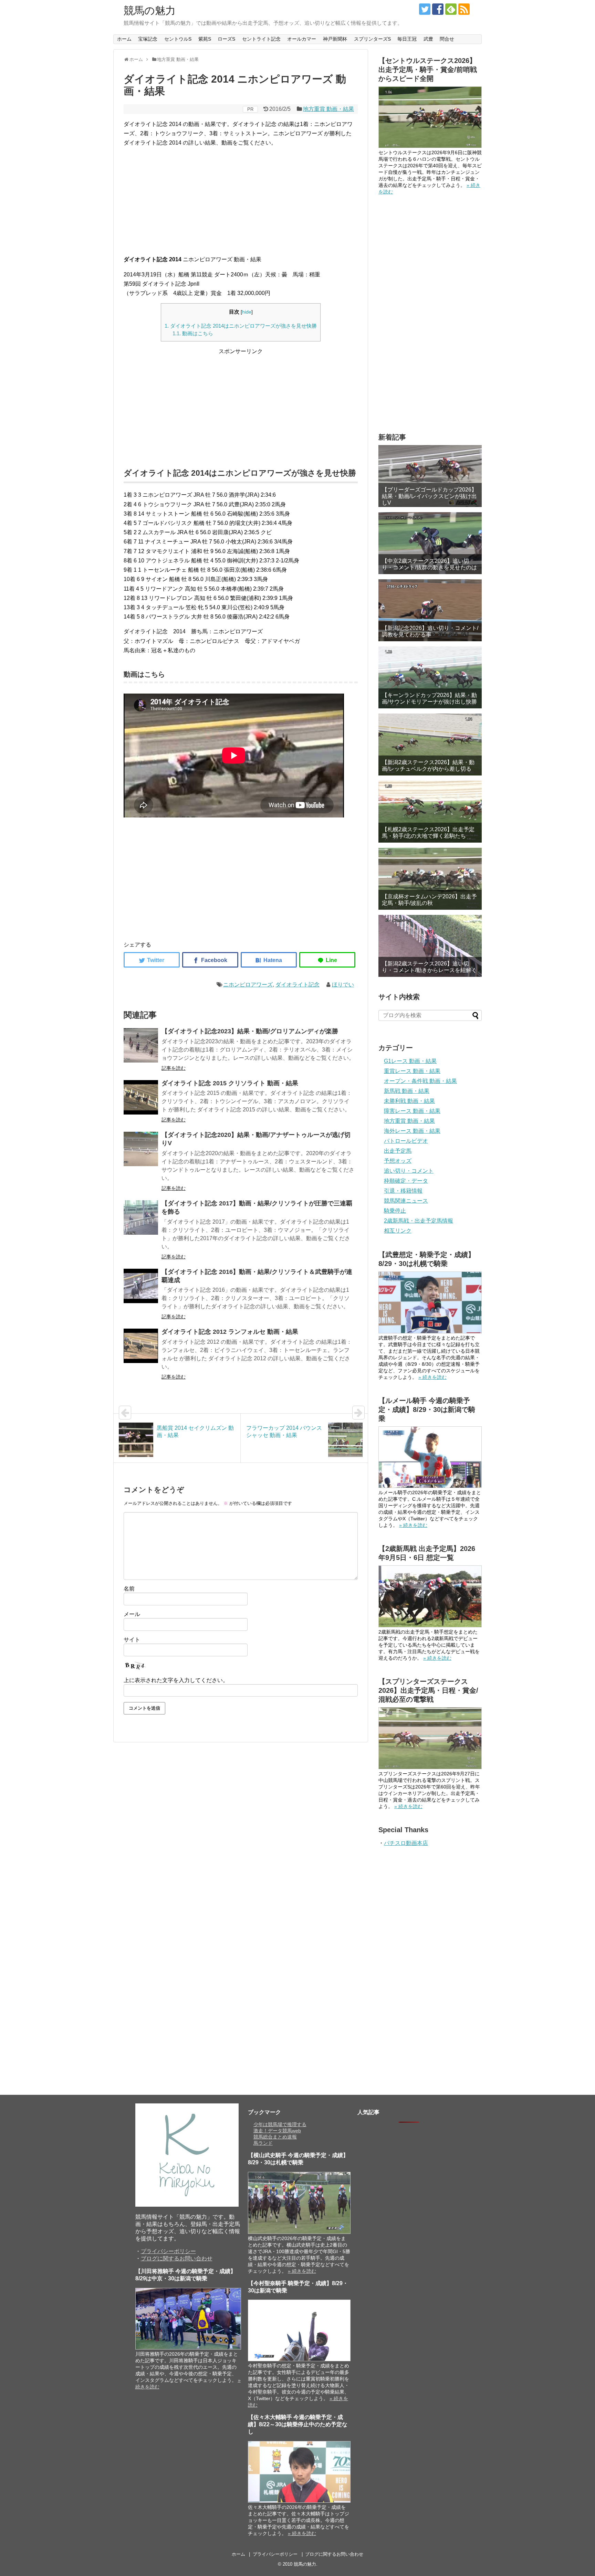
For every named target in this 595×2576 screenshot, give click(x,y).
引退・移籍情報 (403, 1191)
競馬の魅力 (150, 10)
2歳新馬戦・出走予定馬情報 (419, 1221)
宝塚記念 (148, 39)
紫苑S (205, 39)
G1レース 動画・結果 (410, 1061)
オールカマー (302, 39)
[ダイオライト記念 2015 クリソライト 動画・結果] (141, 1097)
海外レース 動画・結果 (412, 1131)
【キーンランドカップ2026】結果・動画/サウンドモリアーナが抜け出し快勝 (429, 698)
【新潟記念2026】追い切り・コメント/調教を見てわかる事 (430, 631)
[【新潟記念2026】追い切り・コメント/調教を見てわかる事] (430, 610)
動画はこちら (193, 333)
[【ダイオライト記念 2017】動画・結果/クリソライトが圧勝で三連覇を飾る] (141, 1217)
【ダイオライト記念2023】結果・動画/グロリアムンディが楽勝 (250, 1031)
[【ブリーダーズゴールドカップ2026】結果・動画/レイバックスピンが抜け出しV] (430, 476)
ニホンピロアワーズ (248, 985)
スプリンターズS (372, 39)
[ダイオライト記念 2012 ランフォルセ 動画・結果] (141, 1346)
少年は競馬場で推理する (280, 2124)
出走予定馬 (398, 1151)
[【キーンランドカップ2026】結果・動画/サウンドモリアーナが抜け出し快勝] (430, 677)
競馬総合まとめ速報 (275, 2137)
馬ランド (263, 2143)
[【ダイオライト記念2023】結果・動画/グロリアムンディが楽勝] (141, 1045)
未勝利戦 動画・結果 (409, 1101)
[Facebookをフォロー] (438, 9)
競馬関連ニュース (406, 1201)
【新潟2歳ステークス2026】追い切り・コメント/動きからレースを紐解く (429, 967)
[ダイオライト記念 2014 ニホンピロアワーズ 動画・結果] (269, 960)
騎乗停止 (395, 1211)
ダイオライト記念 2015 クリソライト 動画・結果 (230, 1083)
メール (132, 1614)
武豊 (428, 39)
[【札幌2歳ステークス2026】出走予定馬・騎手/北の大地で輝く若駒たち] (430, 812)
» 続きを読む (432, 1377)
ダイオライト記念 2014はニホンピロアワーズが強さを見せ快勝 (241, 326)
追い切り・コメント (409, 1171)
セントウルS (178, 39)
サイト (132, 1640)
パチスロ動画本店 (406, 1843)
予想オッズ (398, 1161)
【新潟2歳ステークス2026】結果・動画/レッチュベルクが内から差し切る (428, 766)
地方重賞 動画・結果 (328, 109)
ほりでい (343, 985)
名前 (129, 1589)
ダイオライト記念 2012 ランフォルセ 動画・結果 (230, 1332)
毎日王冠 (407, 39)
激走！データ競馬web (277, 2131)
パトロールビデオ (406, 1141)
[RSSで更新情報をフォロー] (464, 9)
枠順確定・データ (406, 1181)
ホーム (124, 39)
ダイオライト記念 (297, 985)
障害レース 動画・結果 (412, 1111)
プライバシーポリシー (168, 2251)
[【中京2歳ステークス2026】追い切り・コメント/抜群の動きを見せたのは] (430, 543)
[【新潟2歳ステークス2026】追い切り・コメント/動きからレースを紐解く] (430, 946)
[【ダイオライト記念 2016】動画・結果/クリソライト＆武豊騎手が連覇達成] (141, 1286)
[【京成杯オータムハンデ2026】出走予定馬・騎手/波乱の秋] (430, 879)
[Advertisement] (241, 201)
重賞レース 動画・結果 (412, 1071)
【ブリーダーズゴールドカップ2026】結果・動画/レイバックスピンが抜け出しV (429, 496)
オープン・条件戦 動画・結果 (420, 1081)
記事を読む (174, 1068)
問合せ (447, 39)
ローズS (226, 39)
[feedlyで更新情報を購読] (451, 9)
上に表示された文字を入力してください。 (176, 1680)
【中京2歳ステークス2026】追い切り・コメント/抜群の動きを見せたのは (429, 564)
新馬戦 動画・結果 (407, 1091)
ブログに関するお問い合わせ (177, 2258)
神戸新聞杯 (335, 39)
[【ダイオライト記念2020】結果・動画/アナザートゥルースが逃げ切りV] (141, 1149)
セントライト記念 (261, 39)
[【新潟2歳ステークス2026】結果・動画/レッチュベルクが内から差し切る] (430, 745)
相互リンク (398, 1231)
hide (247, 312)
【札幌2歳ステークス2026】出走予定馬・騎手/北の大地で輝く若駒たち (428, 833)
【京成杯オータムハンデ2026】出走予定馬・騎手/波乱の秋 (429, 900)
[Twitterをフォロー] (425, 9)
